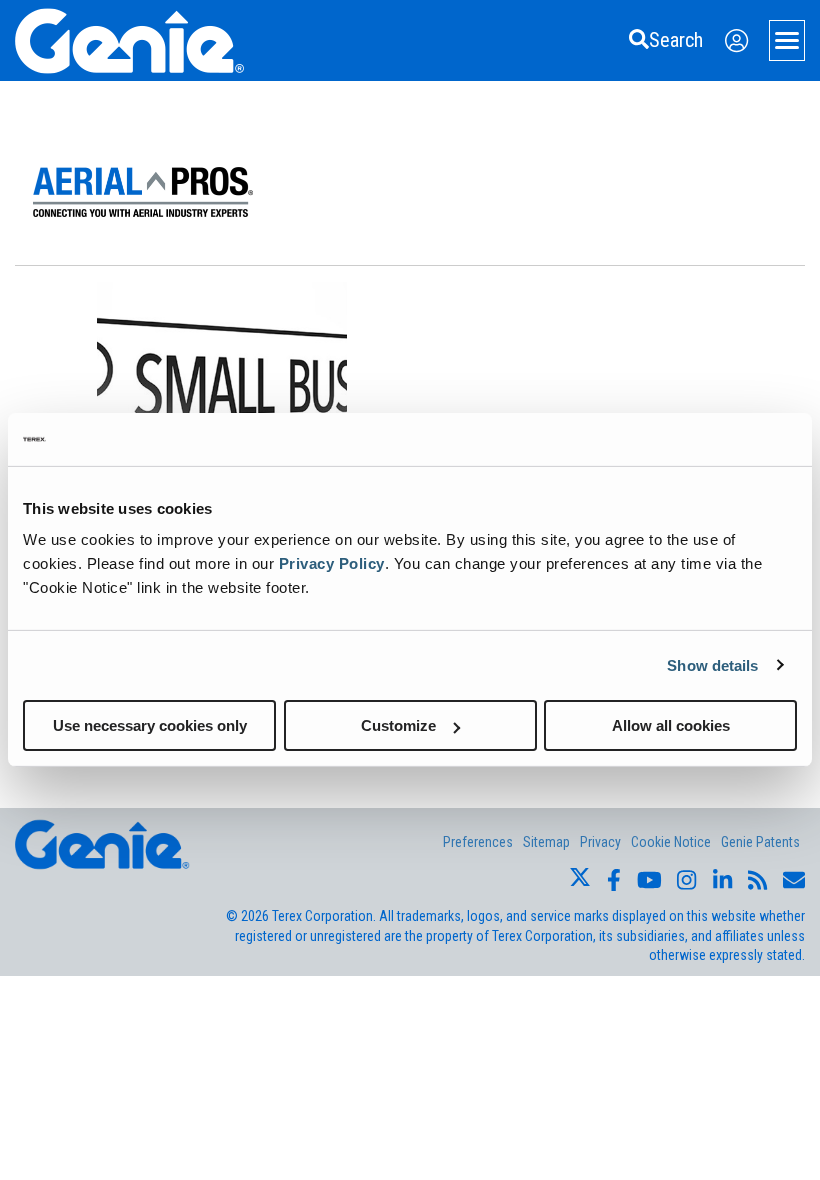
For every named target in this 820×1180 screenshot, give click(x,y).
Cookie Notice (671, 842)
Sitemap (546, 842)
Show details (712, 664)
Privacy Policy (332, 563)
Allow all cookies (671, 725)
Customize (398, 725)
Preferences (478, 842)
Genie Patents (760, 842)
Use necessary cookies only (150, 725)
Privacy (600, 842)
